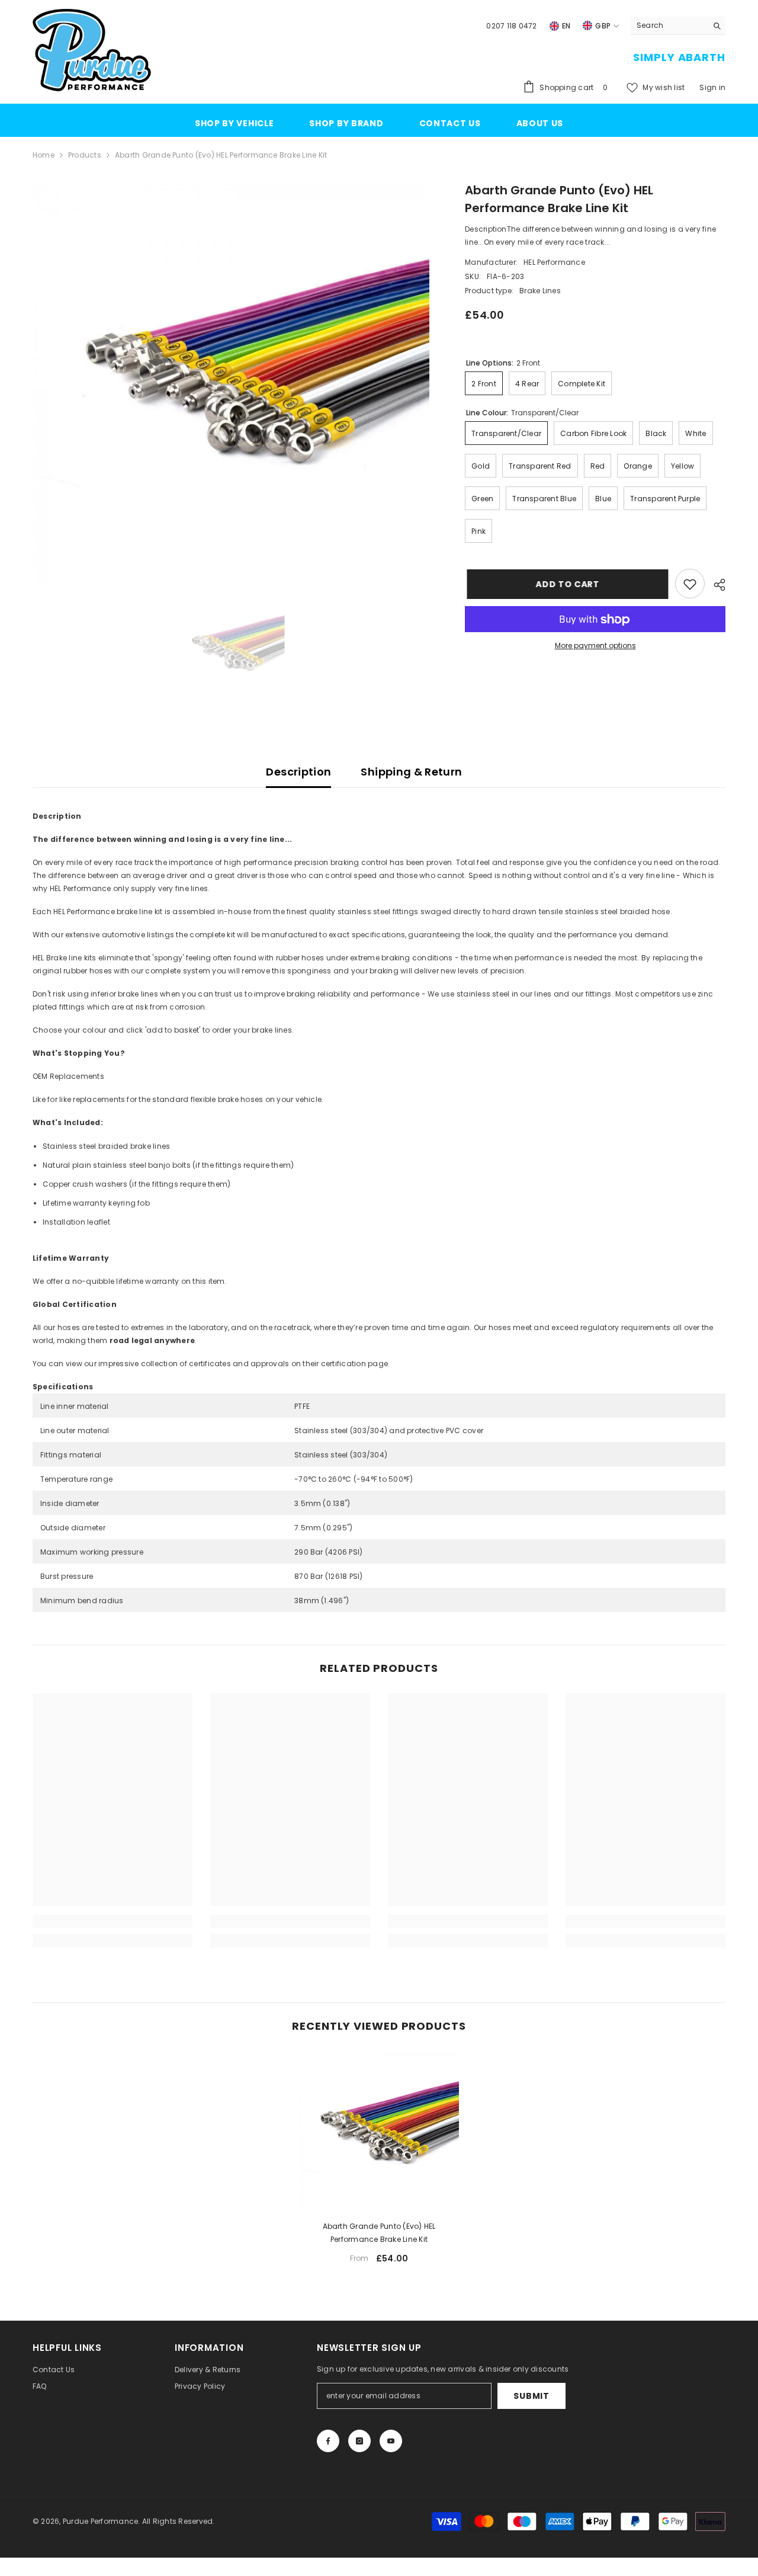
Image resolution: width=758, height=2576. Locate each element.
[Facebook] (328, 2441)
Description (298, 772)
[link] (113, 1921)
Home (44, 155)
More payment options (595, 646)
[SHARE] (715, 585)
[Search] (678, 26)
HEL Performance (554, 263)
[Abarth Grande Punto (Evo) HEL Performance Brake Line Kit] (379, 2131)
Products (85, 155)
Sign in (712, 87)
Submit (531, 2396)
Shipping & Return (411, 772)
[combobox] (669, 25)
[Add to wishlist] (690, 584)
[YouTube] (391, 2441)
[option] (231, 382)
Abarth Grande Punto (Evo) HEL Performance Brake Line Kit (379, 2233)
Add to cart (566, 584)
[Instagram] (359, 2441)
